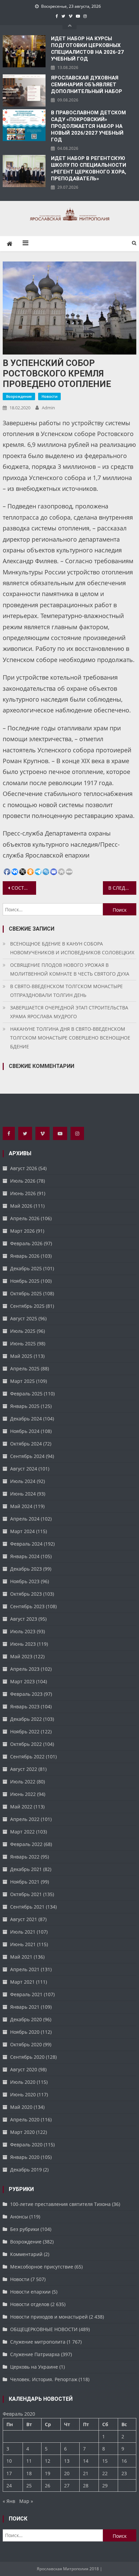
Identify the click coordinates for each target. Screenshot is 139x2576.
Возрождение (19, 396)
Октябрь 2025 (26, 1293)
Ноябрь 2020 (25, 2032)
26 (48, 2486)
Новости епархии (30, 2292)
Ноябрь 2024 (25, 1431)
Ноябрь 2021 (25, 1882)
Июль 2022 (23, 1782)
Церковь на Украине (34, 2367)
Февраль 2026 (26, 1243)
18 (29, 2473)
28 (86, 2486)
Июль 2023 (23, 1631)
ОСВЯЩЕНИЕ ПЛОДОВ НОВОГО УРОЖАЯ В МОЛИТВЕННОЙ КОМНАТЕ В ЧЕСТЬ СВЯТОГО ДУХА (70, 969)
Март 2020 (22, 2132)
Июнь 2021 (23, 1944)
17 (9, 2473)
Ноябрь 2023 (25, 1581)
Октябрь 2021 (26, 1894)
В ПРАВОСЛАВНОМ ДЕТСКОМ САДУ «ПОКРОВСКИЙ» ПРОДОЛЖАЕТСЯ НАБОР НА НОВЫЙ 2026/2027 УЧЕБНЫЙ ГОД (88, 126)
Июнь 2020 (23, 2094)
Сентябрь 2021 (27, 1907)
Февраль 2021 (26, 1994)
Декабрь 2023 (26, 1569)
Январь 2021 (25, 2007)
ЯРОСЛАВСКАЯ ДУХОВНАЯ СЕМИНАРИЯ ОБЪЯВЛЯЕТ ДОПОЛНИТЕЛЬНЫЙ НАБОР (87, 85)
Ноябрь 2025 (25, 1281)
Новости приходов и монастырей (49, 2317)
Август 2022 (24, 1769)
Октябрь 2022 (26, 1744)
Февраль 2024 (26, 1544)
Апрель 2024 (25, 1519)
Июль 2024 (23, 1481)
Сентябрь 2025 (27, 1306)
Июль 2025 (23, 1331)
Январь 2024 (25, 1556)
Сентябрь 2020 (27, 2057)
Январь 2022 (25, 1857)
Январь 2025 (25, 1406)
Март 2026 (22, 1231)
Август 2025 (24, 1318)
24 (9, 2486)
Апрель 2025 (25, 1369)
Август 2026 (24, 1168)
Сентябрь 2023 (27, 1606)
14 (86, 2461)
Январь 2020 (25, 2157)
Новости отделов (30, 2304)
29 (105, 2486)
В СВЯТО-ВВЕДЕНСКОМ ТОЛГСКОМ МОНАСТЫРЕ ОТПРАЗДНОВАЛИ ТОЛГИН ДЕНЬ (66, 991)
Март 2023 (22, 1681)
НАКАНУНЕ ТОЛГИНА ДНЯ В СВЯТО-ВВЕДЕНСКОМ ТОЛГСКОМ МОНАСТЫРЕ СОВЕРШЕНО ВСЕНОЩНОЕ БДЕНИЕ (70, 1038)
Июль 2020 (23, 2082)
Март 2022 (22, 1832)
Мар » (26, 2501)
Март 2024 (22, 1531)
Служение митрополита (38, 2342)
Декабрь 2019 (26, 2170)
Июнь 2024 (23, 1494)
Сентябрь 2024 (27, 1456)
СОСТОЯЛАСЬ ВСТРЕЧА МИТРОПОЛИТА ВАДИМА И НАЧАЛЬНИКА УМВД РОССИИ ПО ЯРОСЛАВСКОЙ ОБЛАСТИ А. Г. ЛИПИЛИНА (24, 888)
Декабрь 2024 (26, 1419)
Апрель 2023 (25, 1669)
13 (67, 2461)
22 (105, 2473)
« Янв (9, 2501)
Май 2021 (21, 1957)
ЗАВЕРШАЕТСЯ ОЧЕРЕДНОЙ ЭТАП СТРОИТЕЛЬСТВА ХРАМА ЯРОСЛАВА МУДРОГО (69, 1012)
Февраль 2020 (26, 2145)
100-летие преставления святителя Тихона (60, 2204)
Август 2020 (24, 2069)
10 (9, 2461)
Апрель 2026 (25, 1218)
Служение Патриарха (35, 2354)
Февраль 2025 (26, 1394)
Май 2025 (21, 1356)
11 (29, 2461)
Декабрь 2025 (26, 1268)
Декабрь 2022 (26, 1719)
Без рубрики (25, 2229)
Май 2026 (21, 1206)
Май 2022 (21, 1807)
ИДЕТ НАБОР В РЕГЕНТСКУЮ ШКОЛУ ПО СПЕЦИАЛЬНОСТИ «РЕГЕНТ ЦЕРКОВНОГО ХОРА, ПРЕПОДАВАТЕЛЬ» (89, 168)
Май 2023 (21, 1656)
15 (105, 2461)
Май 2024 (21, 1506)
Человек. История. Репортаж (44, 2379)
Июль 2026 (23, 1181)
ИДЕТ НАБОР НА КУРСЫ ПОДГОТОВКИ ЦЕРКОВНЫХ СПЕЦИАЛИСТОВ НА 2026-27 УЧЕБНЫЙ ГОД (87, 49)
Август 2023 (24, 1619)
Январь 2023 (25, 1706)
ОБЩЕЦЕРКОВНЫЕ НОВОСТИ (44, 2329)
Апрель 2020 (25, 2119)
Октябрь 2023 (26, 1594)
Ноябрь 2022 (25, 1731)
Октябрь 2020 (26, 2044)
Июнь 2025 (23, 1343)
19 (48, 2473)
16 (124, 2461)
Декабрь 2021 (26, 1869)
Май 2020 (21, 2107)
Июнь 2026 (23, 1193)
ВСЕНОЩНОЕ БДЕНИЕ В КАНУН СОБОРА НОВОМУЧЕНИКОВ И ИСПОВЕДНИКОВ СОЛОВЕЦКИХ (72, 948)
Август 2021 (24, 1919)
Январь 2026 (25, 1256)
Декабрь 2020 (26, 2019)
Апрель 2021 (25, 1969)
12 (48, 2461)
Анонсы (19, 2217)
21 (86, 2473)
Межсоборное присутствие (42, 2267)
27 (67, 2486)
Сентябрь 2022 (27, 1757)
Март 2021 (22, 1982)
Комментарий (26, 2254)
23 (124, 2473)
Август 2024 (24, 1469)
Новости (49, 396)
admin (48, 408)
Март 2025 (22, 1381)
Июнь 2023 (23, 1644)
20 (67, 2473)
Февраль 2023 (26, 1694)
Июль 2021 (23, 1932)
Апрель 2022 (25, 1819)
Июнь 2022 (23, 1794)
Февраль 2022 (26, 1844)
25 (29, 2486)
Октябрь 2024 (26, 1444)
